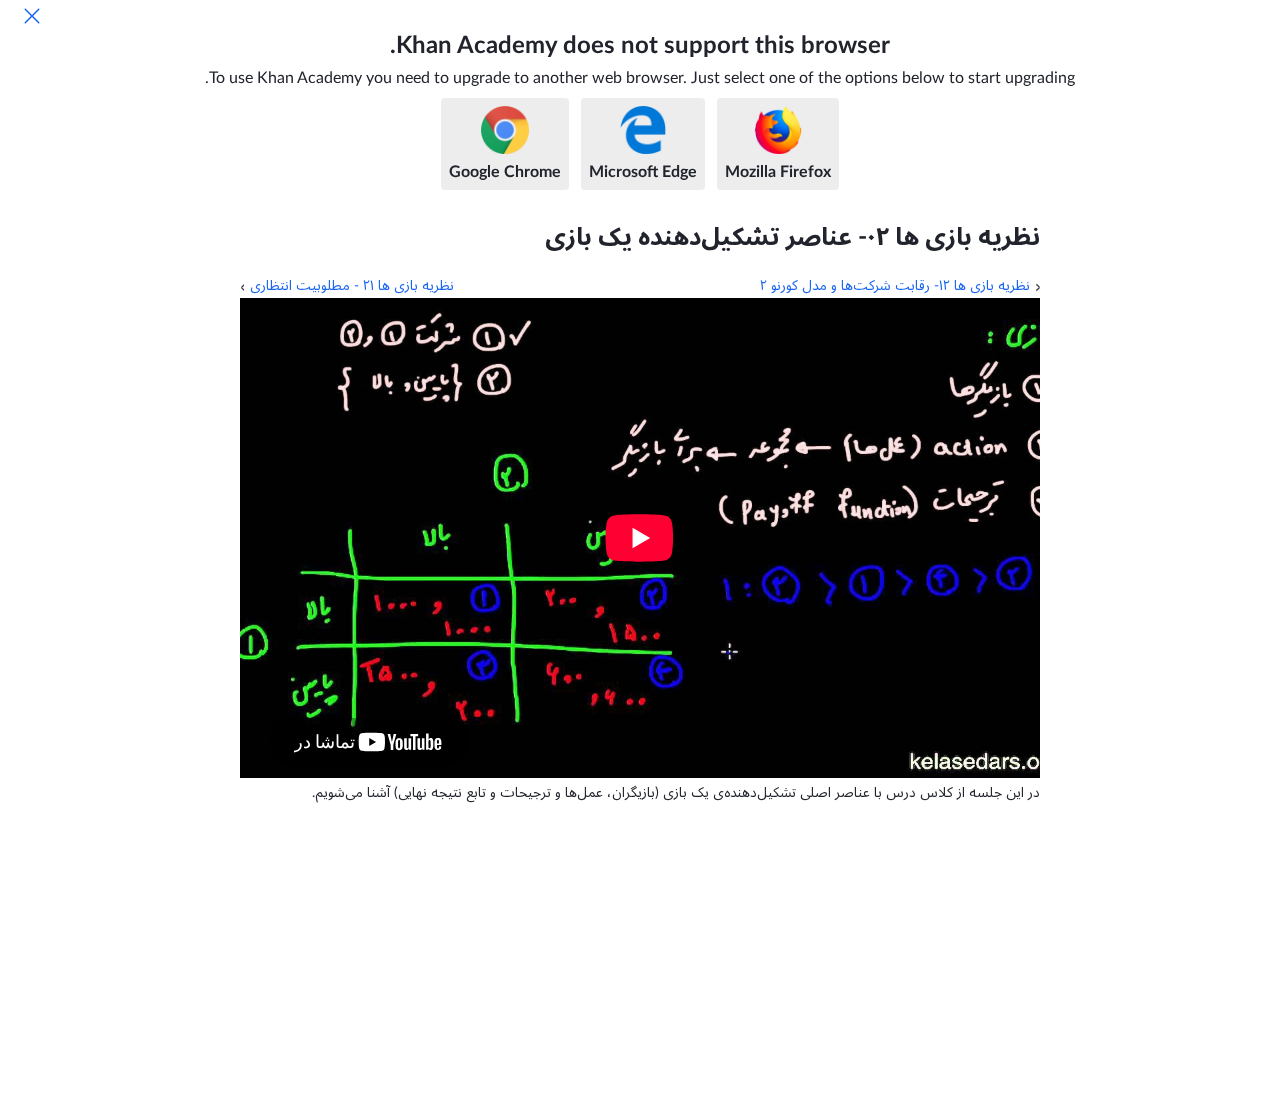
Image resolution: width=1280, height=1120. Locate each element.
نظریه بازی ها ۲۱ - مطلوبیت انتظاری (352, 286)
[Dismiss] (32, 16)
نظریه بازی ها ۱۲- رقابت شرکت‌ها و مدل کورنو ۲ (895, 286)
